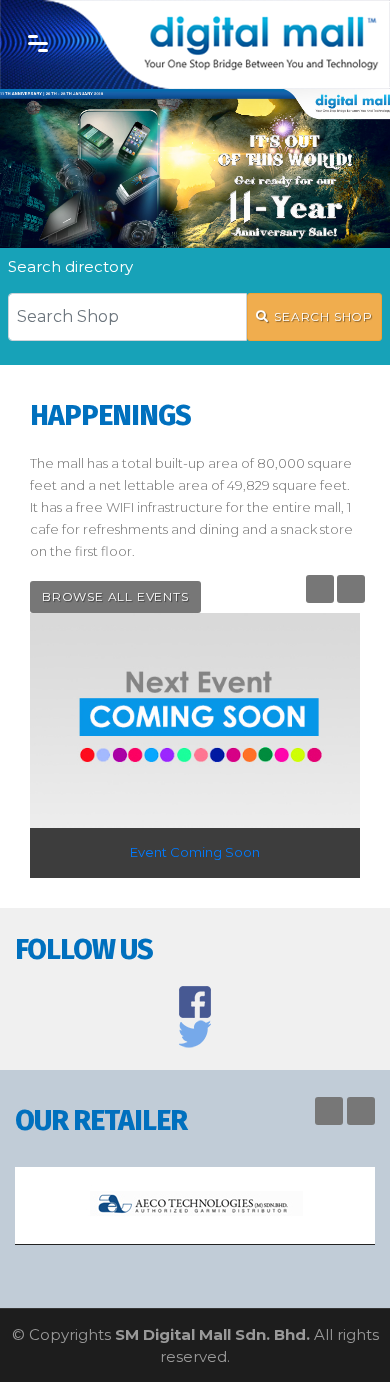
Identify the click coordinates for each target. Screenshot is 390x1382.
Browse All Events (115, 596)
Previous (320, 589)
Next (351, 589)
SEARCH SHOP (323, 316)
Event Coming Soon (195, 852)
